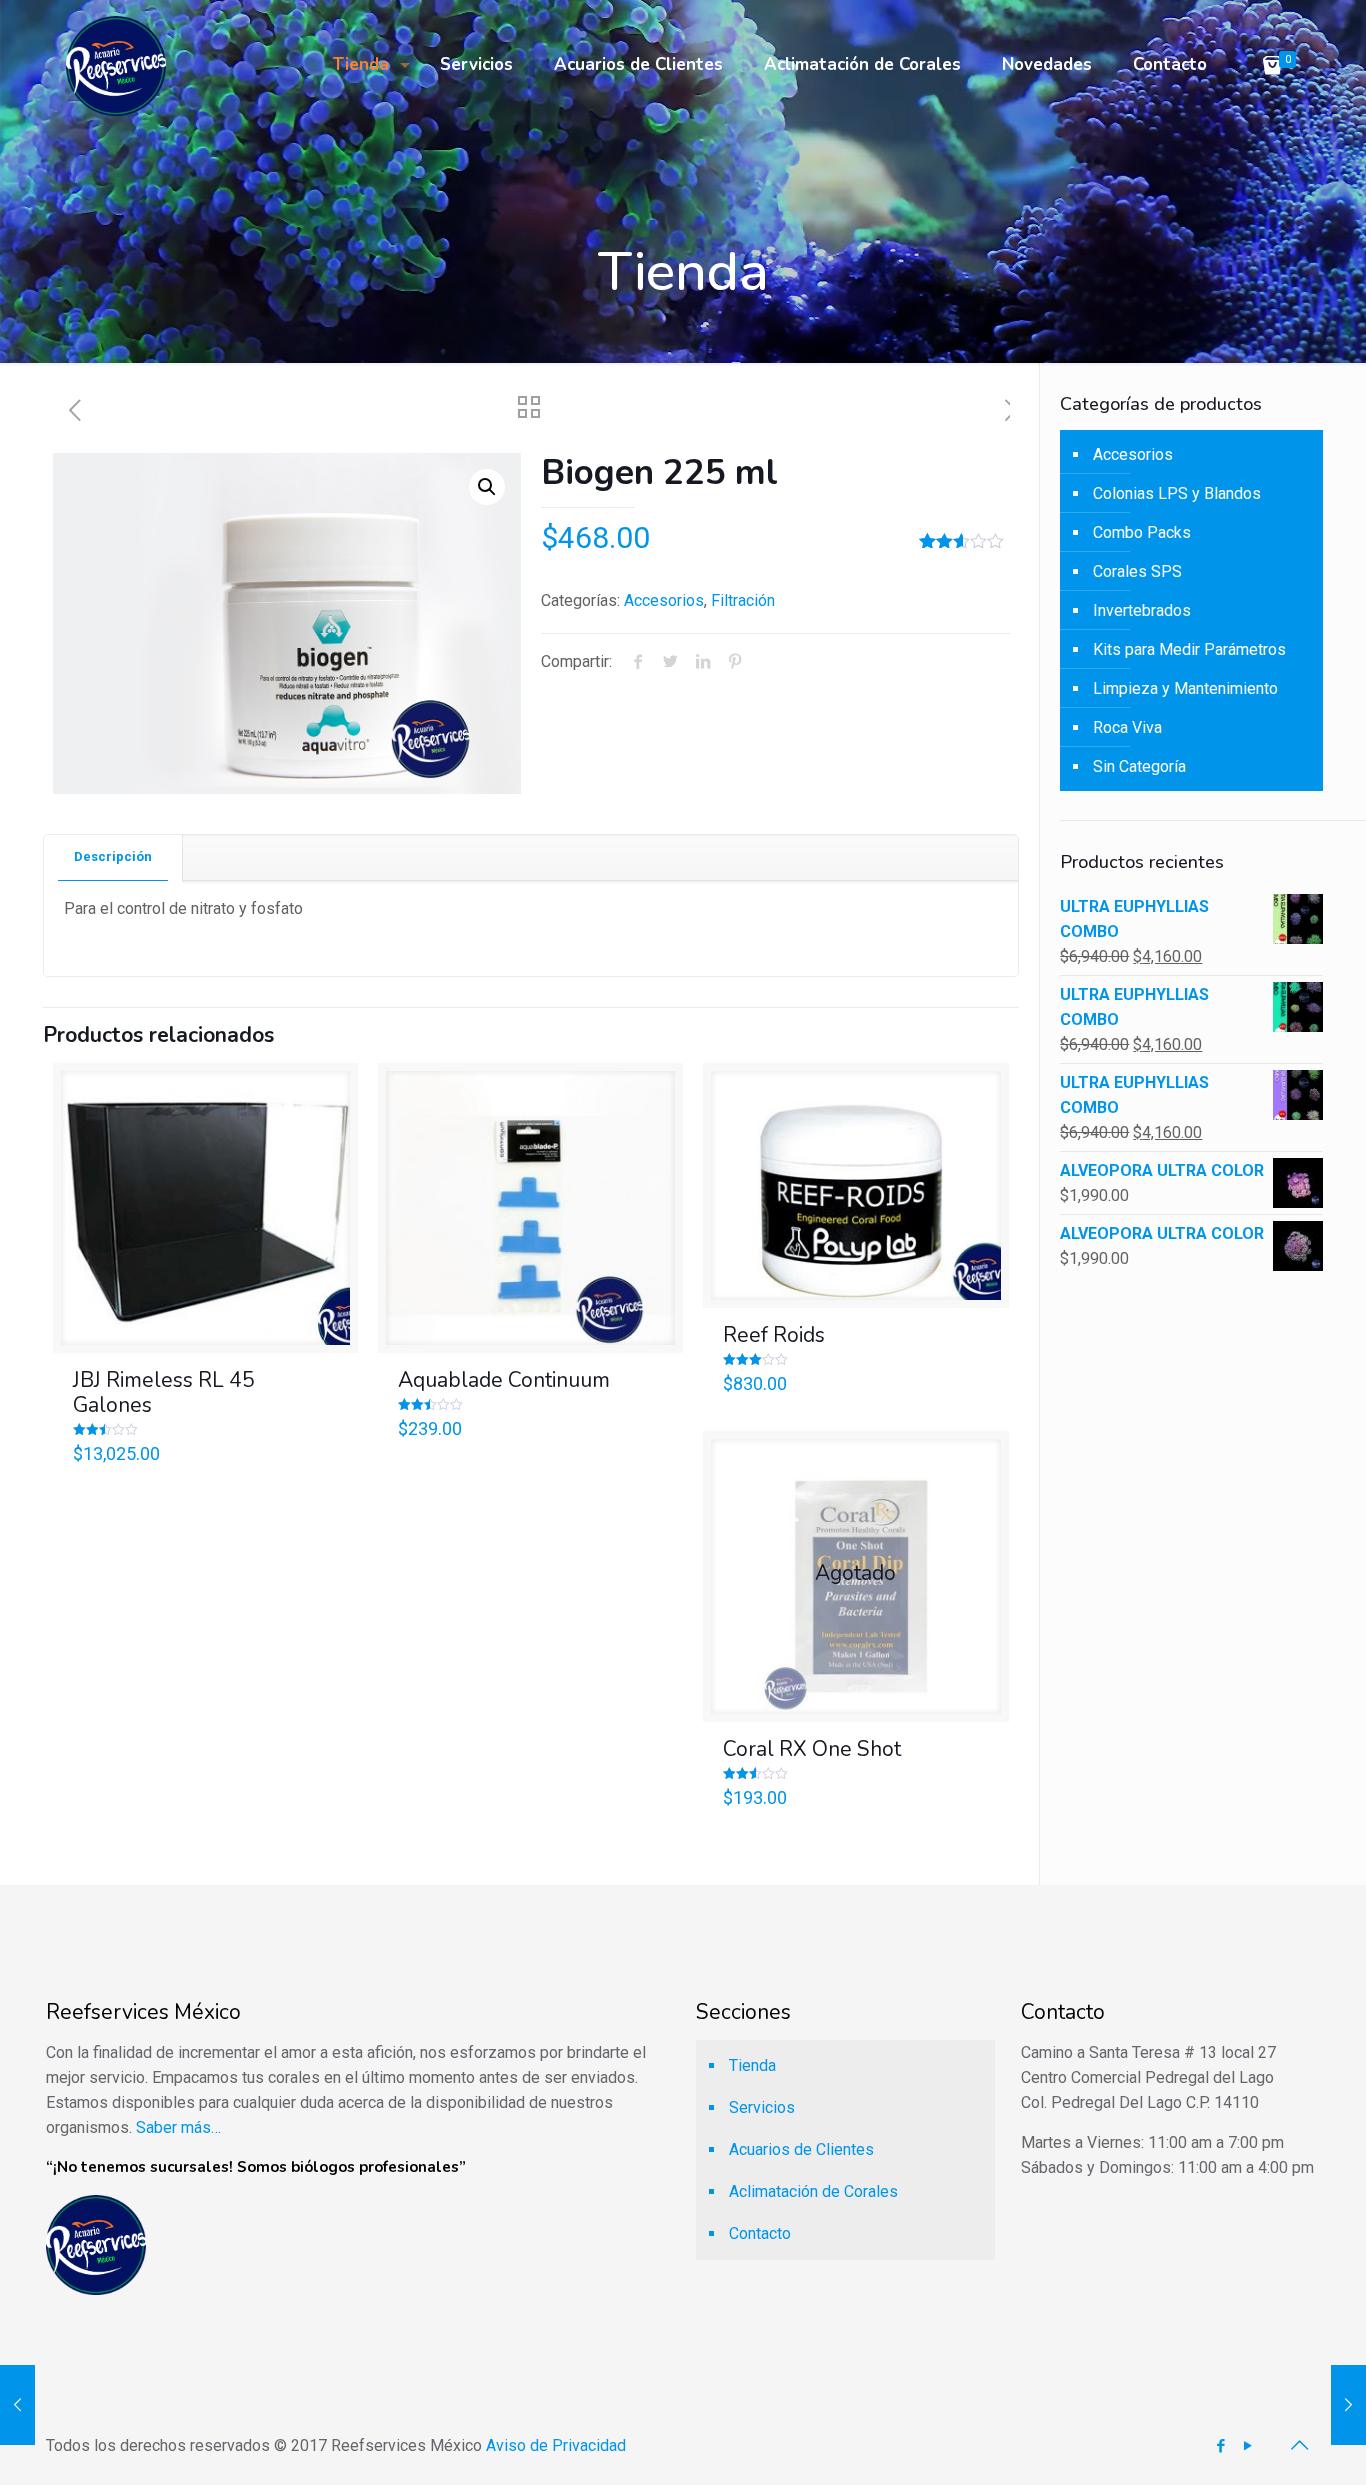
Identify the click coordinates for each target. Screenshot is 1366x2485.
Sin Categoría (1139, 766)
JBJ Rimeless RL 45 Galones (164, 1392)
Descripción (113, 856)
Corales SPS (1137, 571)
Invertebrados (1142, 610)
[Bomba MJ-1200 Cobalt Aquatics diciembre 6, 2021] (1348, 2405)
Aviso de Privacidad (556, 2445)
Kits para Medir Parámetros (1189, 649)
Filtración (743, 600)
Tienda (752, 2065)
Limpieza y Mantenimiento (1185, 688)
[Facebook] (1220, 2446)
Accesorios (664, 600)
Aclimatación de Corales (813, 2191)
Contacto (760, 2233)
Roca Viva (1127, 727)
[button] (487, 487)
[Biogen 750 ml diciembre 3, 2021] (17, 2405)
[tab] (113, 857)
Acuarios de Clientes (801, 2149)
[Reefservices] (116, 65)
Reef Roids (774, 1335)
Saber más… (178, 2127)
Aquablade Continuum (504, 1380)
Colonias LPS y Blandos (1177, 493)
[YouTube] (1247, 2446)
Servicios (762, 2107)
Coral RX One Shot (812, 1749)
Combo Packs (1142, 532)
